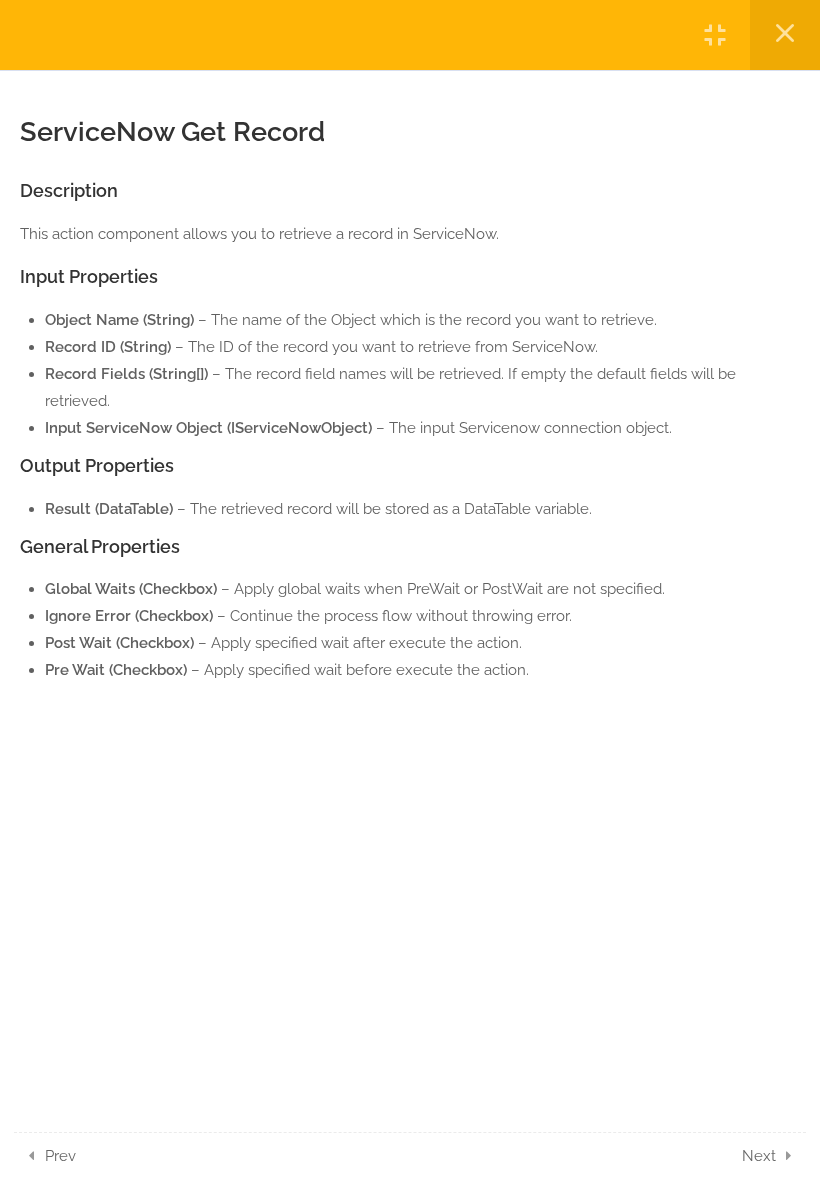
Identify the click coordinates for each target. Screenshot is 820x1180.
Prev (60, 1156)
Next (759, 1156)
